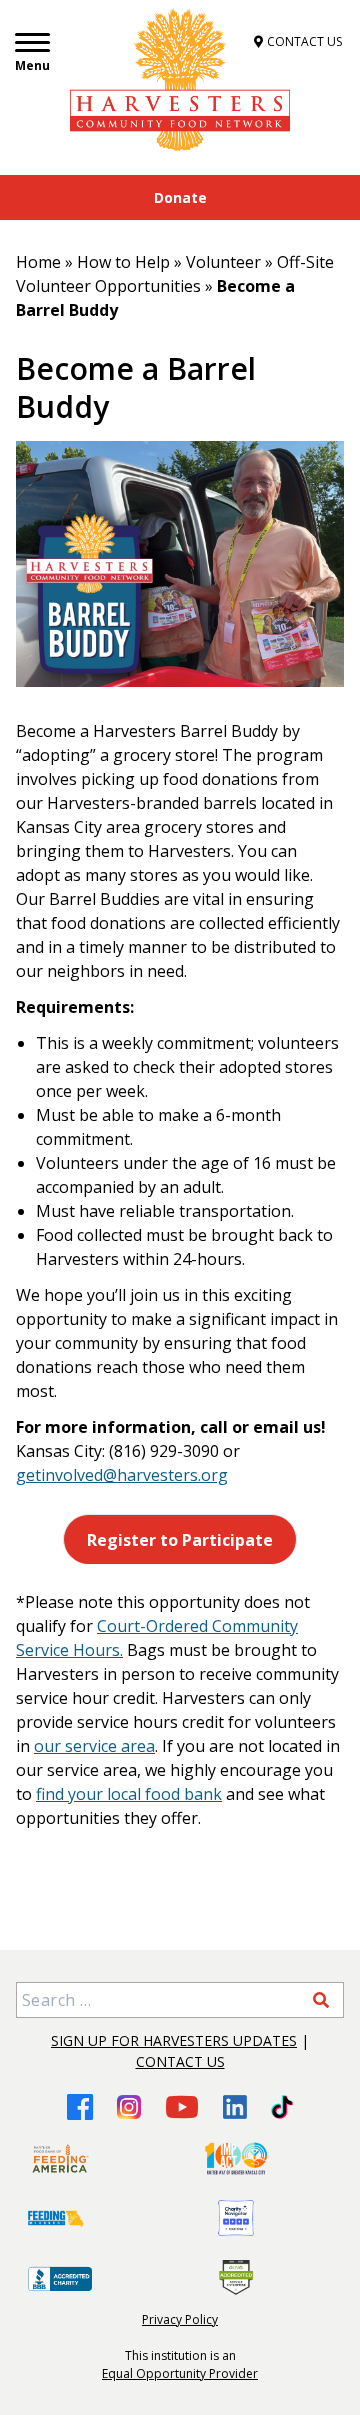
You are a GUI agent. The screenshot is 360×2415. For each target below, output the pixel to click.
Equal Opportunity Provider (180, 2373)
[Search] (321, 2000)
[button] (180, 1539)
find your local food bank (129, 1794)
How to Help (123, 262)
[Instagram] (129, 2107)
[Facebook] (80, 2106)
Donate (180, 197)
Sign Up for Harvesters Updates (174, 2040)
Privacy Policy (180, 2319)
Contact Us (180, 2061)
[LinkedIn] (235, 2107)
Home (38, 262)
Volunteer (223, 262)
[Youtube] (182, 2106)
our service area (94, 1746)
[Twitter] (281, 2107)
